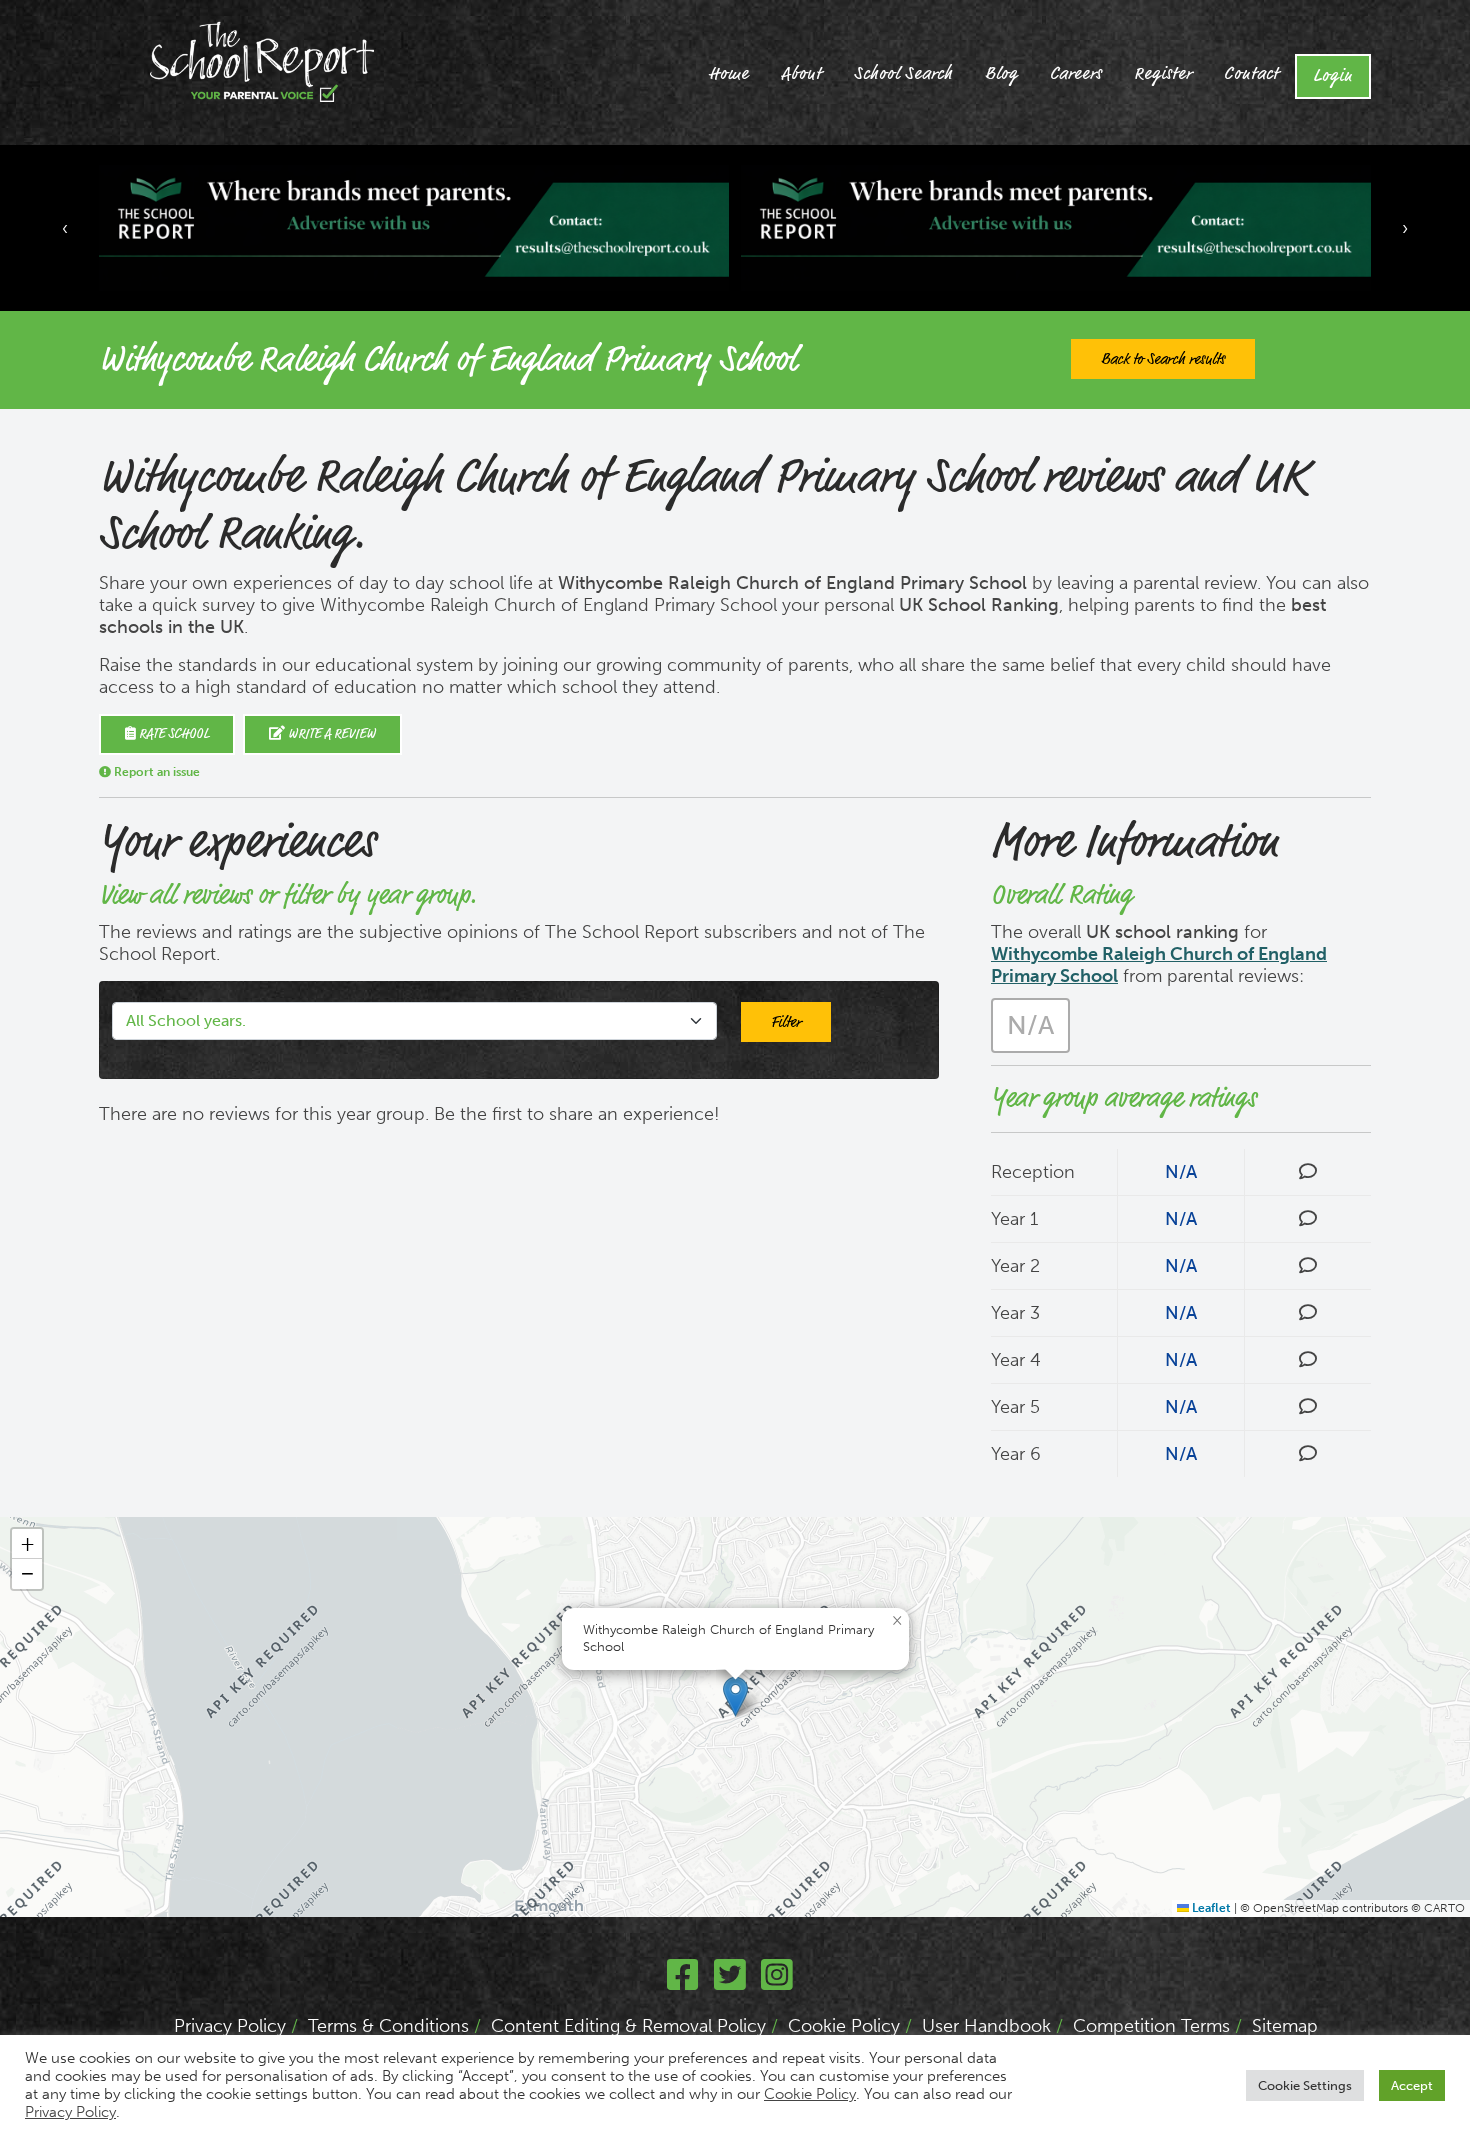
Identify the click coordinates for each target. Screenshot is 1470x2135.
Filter (786, 1022)
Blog (1001, 74)
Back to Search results (1163, 359)
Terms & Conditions (388, 2026)
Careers (1076, 74)
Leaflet (1210, 1908)
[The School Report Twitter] (730, 1982)
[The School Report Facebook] (683, 1982)
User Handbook (986, 2026)
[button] (735, 1696)
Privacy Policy (230, 2026)
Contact (1251, 74)
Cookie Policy (844, 2026)
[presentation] (65, 228)
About (801, 74)
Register (1163, 74)
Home (729, 74)
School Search (903, 74)
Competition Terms (1151, 2026)
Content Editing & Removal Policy (628, 2026)
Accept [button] (1412, 2085)
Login (1333, 76)
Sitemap (1285, 2026)
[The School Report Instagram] (777, 1982)
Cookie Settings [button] (1305, 2085)
